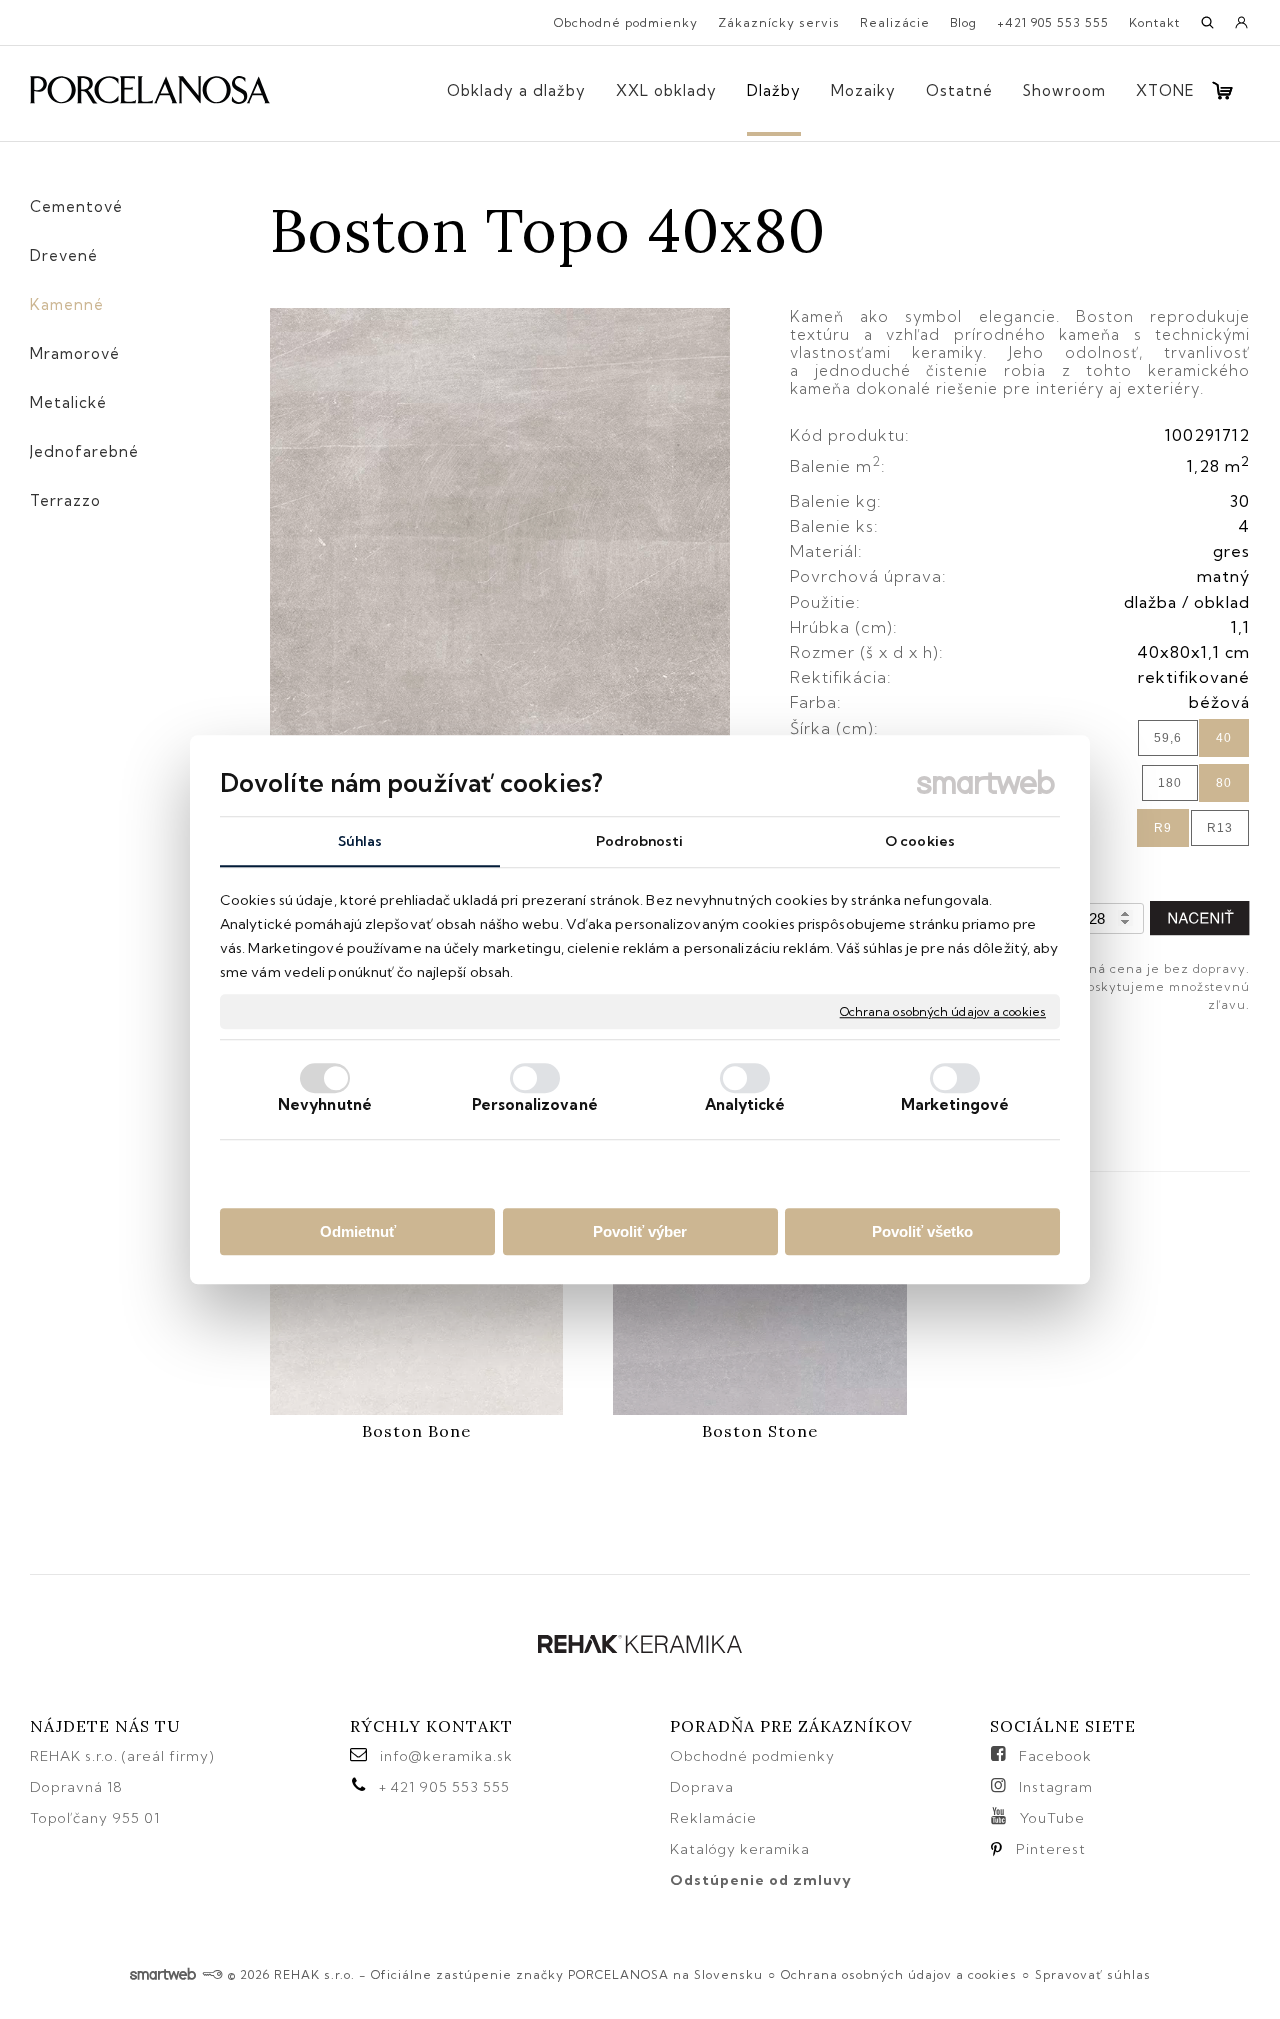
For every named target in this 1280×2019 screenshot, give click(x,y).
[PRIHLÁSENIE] (1242, 29)
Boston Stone (760, 1431)
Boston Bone (416, 1431)
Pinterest (1051, 1849)
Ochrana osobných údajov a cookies (943, 1011)
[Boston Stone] (759, 1337)
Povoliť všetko (922, 1231)
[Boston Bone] (416, 1337)
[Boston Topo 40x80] (500, 539)
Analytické (745, 1104)
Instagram (1056, 1787)
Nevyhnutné (325, 1104)
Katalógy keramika (740, 1849)
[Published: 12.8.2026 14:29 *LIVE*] (212, 1974)
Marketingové (955, 1104)
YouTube (1052, 1818)
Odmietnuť (358, 1231)
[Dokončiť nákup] (1222, 90)
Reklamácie (715, 1818)
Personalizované (535, 1104)
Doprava (702, 1787)
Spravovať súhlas (1093, 1974)
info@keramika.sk (446, 1756)
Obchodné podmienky (752, 1756)
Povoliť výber (640, 1231)
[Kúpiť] (1200, 918)
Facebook (1055, 1756)
